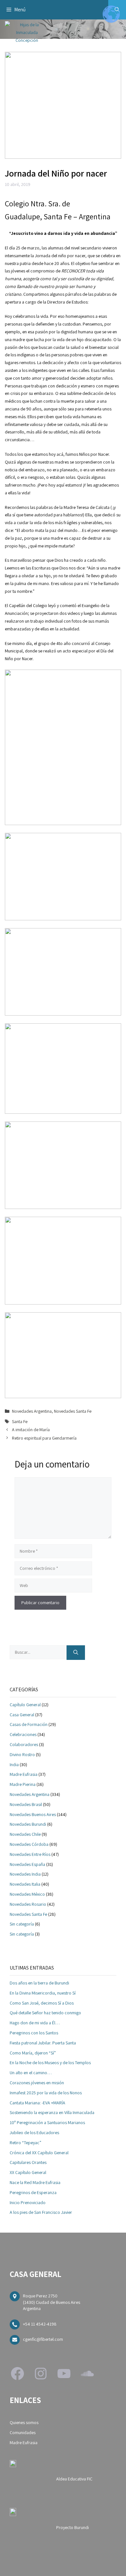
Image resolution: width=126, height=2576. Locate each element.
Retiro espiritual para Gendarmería (44, 1438)
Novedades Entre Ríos (30, 1854)
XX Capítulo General (28, 2172)
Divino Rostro (22, 1754)
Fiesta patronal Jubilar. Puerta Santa (43, 2043)
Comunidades (23, 2432)
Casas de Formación (29, 1724)
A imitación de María (31, 1430)
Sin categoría (22, 1924)
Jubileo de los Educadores (34, 2133)
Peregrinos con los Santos (34, 2033)
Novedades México (27, 1894)
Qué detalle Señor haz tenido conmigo (45, 2013)
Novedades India (25, 1874)
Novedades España (27, 1864)
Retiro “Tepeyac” (26, 2143)
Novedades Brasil (26, 1804)
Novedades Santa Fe (73, 1411)
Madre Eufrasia (24, 1774)
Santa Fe (20, 1421)
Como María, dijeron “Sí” (33, 2053)
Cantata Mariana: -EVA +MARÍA (37, 2103)
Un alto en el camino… (31, 2073)
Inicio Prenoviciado (28, 2202)
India (14, 1765)
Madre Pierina (23, 1784)
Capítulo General (25, 1705)
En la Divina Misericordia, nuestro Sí (43, 1993)
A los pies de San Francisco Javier (41, 2212)
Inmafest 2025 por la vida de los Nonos (46, 2093)
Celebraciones (23, 1734)
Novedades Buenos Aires (33, 1814)
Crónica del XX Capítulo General (39, 2153)
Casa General (22, 1715)
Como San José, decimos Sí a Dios (42, 2003)
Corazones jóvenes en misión (37, 2083)
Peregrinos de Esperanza (33, 2192)
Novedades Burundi (28, 1824)
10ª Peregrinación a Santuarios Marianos (47, 2122)
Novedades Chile (25, 1834)
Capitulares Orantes (28, 2162)
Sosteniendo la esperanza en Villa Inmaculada (52, 2112)
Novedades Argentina (32, 1411)
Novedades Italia (25, 1884)
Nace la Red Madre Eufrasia (35, 2182)
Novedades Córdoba (29, 1844)
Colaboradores (24, 1744)
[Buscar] (76, 1653)
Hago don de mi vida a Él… (35, 2023)
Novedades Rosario (28, 1904)
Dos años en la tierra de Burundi (39, 1983)
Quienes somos (24, 2422)
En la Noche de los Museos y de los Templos (50, 2063)
